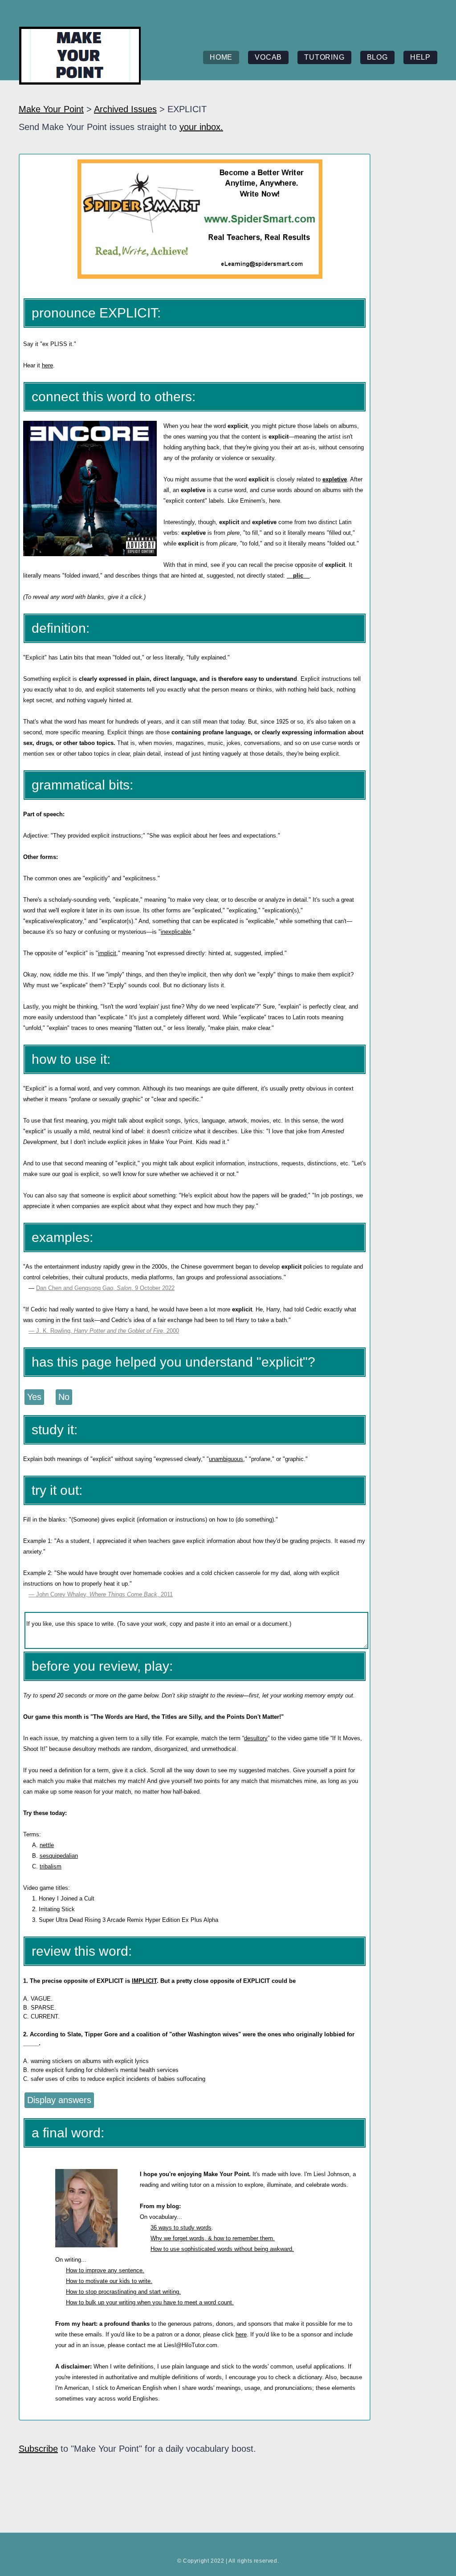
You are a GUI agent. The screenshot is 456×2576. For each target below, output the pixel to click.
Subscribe (38, 2449)
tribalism (51, 1866)
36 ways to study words (181, 2228)
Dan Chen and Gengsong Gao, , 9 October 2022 (105, 1288)
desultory (256, 1738)
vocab (268, 57)
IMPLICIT (144, 1981)
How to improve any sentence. (105, 2270)
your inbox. (201, 127)
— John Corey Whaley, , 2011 (101, 1594)
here (47, 365)
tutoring (324, 57)
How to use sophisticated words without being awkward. (222, 2249)
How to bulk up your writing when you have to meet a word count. (150, 2302)
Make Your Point (51, 109)
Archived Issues (125, 109)
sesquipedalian (59, 1856)
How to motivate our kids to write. (109, 2281)
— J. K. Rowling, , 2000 (104, 1331)
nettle (47, 1845)
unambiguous (226, 1459)
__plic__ (298, 576)
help (420, 57)
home (221, 57)
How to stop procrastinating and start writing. (123, 2292)
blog (377, 57)
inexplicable (176, 932)
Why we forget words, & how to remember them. (213, 2238)
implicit (107, 953)
